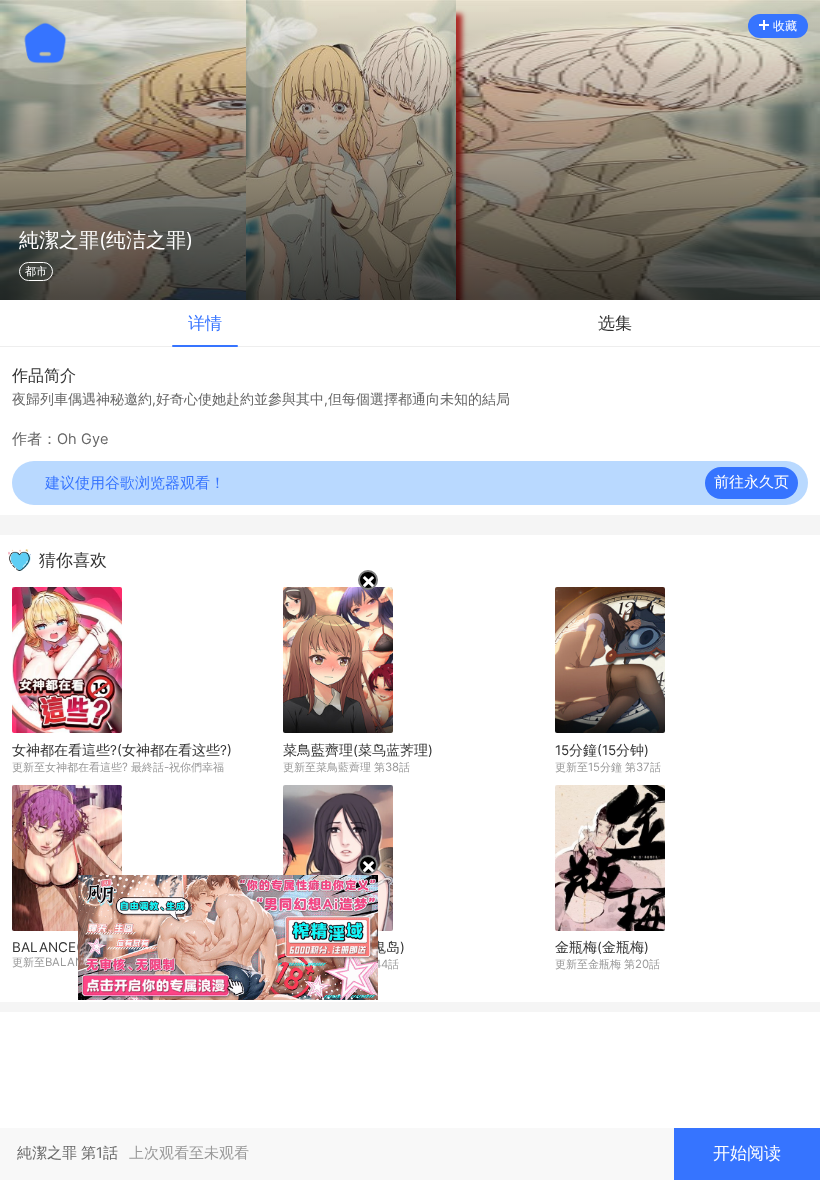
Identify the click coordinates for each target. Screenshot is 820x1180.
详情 (205, 323)
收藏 (785, 25)
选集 (615, 323)
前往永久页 (751, 482)
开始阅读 (747, 1153)
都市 (36, 271)
